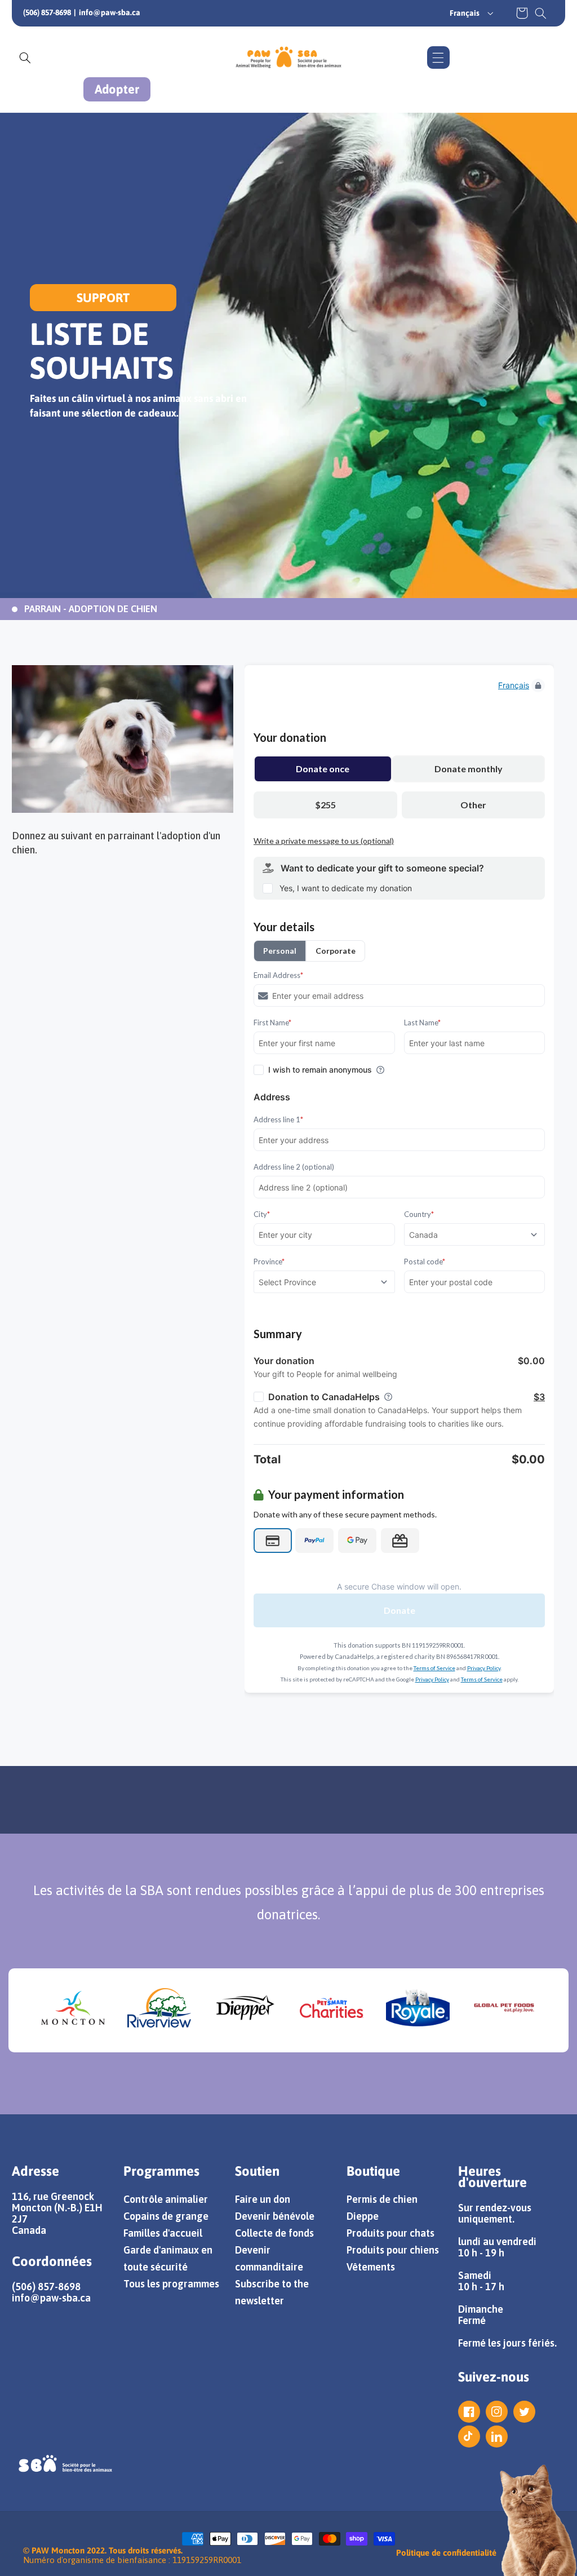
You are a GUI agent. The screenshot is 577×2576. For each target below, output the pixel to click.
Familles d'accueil (163, 2233)
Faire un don (263, 2199)
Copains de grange (166, 2216)
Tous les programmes (171, 2284)
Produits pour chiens (393, 2250)
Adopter (117, 89)
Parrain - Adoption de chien (91, 609)
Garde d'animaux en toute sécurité (168, 2258)
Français (465, 13)
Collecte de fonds (274, 2233)
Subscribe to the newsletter (272, 2292)
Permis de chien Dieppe (382, 2208)
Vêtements (371, 2267)
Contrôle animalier (166, 2199)
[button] (541, 13)
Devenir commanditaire (269, 2258)
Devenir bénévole (275, 2216)
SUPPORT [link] (103, 298)
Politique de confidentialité (446, 2553)
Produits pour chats (390, 2233)
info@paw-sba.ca (110, 12)
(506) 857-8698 (47, 12)
